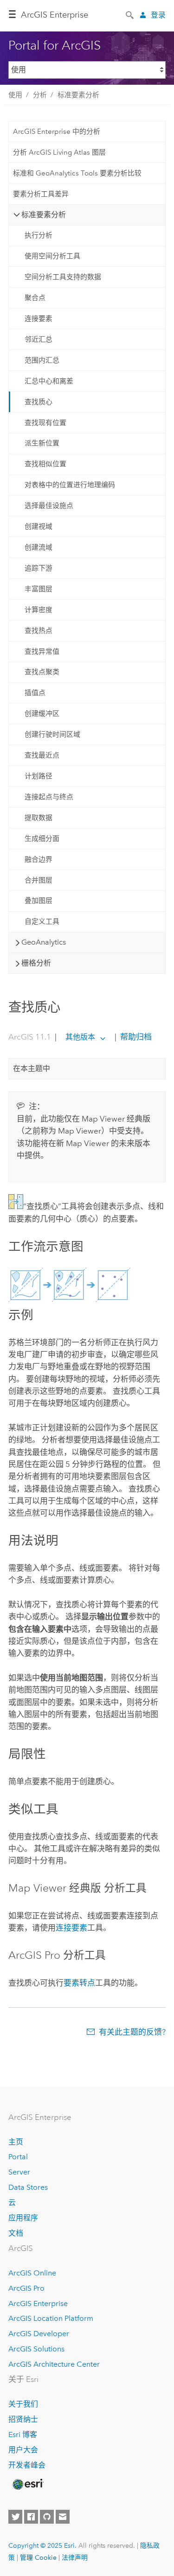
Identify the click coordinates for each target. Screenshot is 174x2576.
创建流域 (39, 547)
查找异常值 (42, 652)
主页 (16, 2142)
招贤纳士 (23, 2419)
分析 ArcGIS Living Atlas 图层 (59, 152)
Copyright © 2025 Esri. (42, 2545)
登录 (158, 15)
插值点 (35, 693)
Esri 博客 (23, 2435)
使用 (15, 95)
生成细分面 (42, 839)
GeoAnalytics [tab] (44, 942)
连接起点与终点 (49, 797)
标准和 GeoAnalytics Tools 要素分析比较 (77, 173)
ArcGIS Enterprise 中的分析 (57, 132)
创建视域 (39, 526)
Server (19, 2172)
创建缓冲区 (42, 714)
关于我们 (23, 2404)
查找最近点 (42, 755)
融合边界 (39, 859)
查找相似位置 (45, 464)
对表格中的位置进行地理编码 (70, 485)
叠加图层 (39, 901)
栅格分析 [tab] (36, 963)
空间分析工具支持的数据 (63, 277)
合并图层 (39, 880)
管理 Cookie (38, 2557)
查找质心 (39, 402)
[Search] (130, 14)
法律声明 (75, 2557)
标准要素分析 (78, 95)
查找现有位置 (45, 423)
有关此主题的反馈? (132, 2032)
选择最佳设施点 (49, 506)
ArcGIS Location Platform (51, 2318)
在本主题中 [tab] (32, 1069)
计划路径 (39, 776)
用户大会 (23, 2450)
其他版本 (80, 1037)
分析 (40, 95)
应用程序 (23, 2218)
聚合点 (35, 298)
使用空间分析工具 (52, 256)
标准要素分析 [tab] (44, 215)
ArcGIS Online (32, 2273)
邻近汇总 (39, 339)
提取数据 (39, 818)
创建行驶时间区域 (52, 734)
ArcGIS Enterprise (55, 15)
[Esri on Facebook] (31, 2517)
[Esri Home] (27, 2484)
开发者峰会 (27, 2465)
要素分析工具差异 (41, 194)
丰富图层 (39, 589)
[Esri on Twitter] (15, 2517)
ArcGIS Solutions (36, 2349)
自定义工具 (42, 921)
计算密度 (39, 610)
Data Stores (28, 2187)
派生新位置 (42, 443)
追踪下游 (39, 568)
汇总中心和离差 (49, 381)
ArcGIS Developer (39, 2334)
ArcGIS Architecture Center (54, 2364)
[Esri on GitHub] (47, 2517)
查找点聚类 (42, 672)
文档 (16, 2233)
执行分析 (39, 235)
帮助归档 (135, 1037)
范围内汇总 (42, 360)
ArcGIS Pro (26, 2288)
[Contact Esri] (63, 2517)
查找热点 (39, 631)
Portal (18, 2157)
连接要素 (39, 319)
